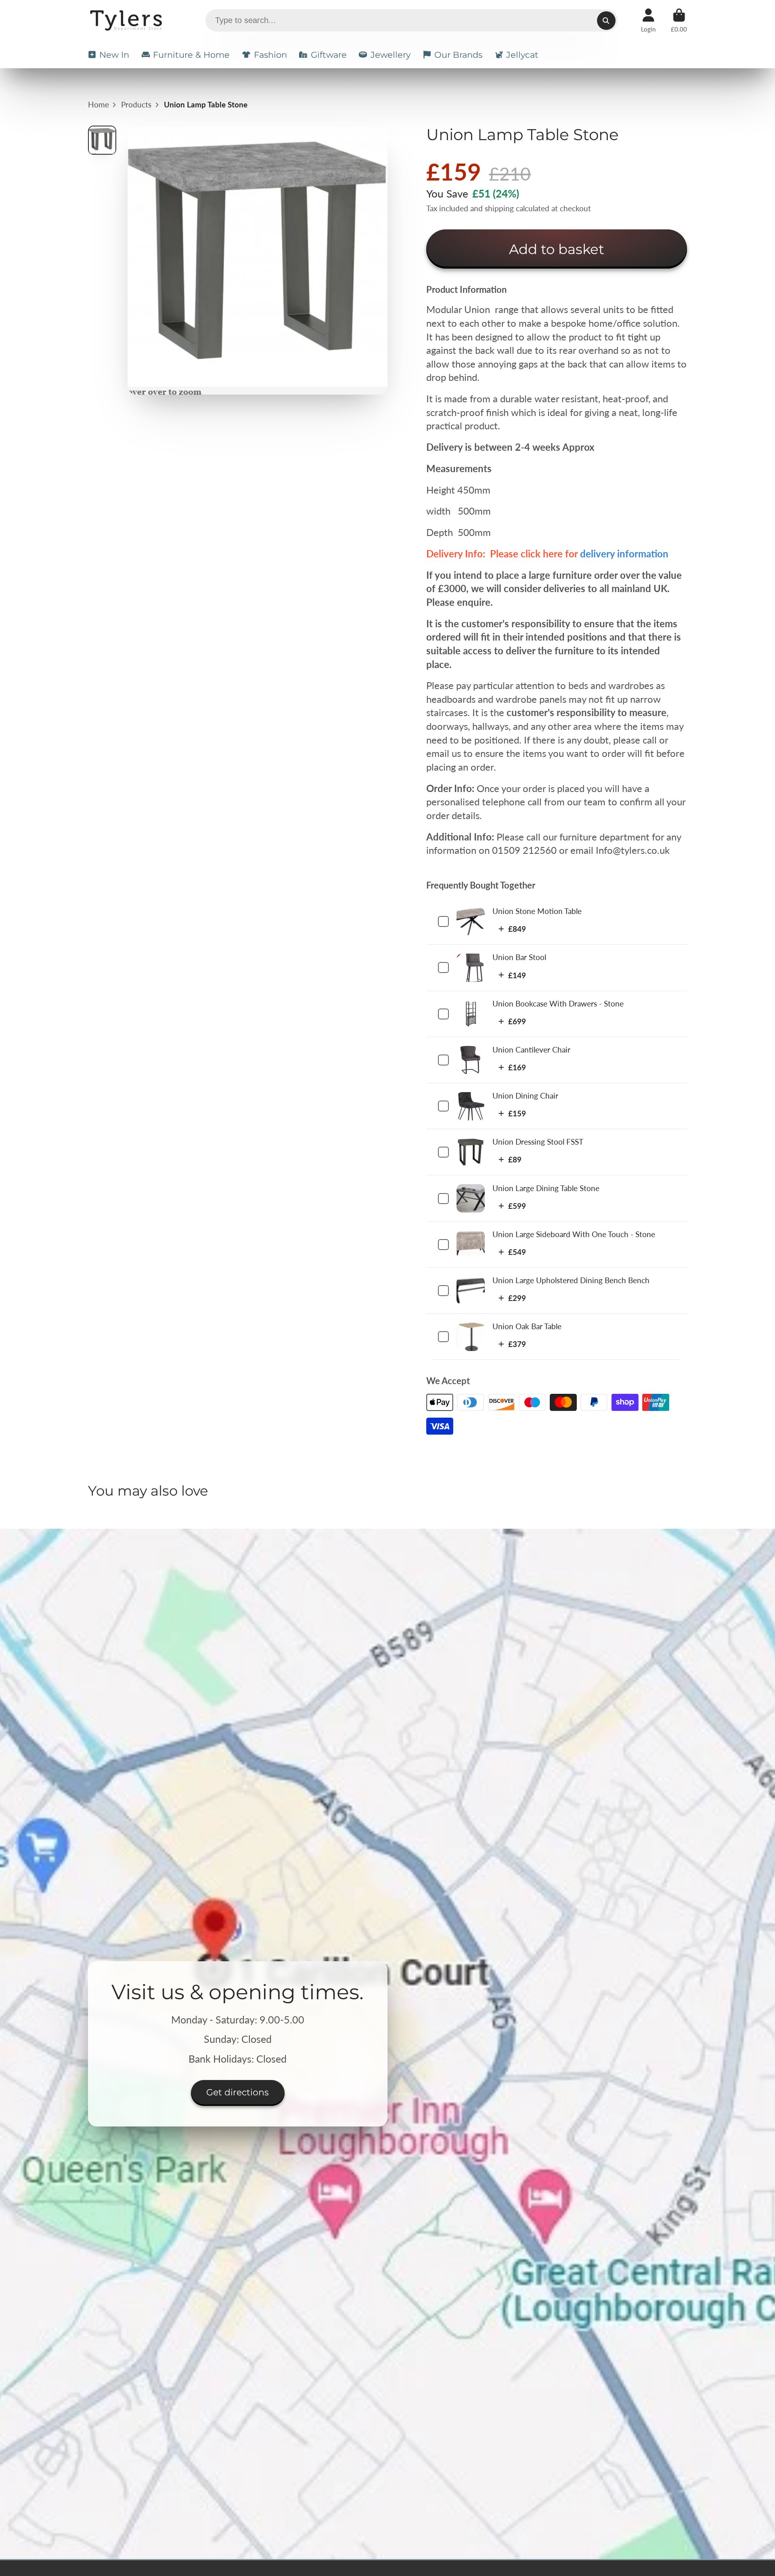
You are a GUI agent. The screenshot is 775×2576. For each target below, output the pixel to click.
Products (136, 104)
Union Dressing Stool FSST (538, 1142)
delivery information (624, 554)
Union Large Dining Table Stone (546, 1188)
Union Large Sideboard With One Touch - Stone (574, 1234)
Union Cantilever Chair (531, 1050)
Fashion (270, 55)
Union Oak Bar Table (527, 1326)
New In (114, 55)
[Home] (127, 20)
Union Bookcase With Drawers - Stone (558, 1003)
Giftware (329, 55)
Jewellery (391, 55)
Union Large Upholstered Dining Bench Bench (571, 1280)
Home (98, 104)
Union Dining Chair (525, 1096)
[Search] (606, 21)
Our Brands (458, 55)
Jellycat (522, 55)
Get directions (238, 2092)
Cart (679, 21)
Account (648, 21)
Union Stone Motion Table (537, 911)
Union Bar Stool (519, 957)
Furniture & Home (191, 55)
